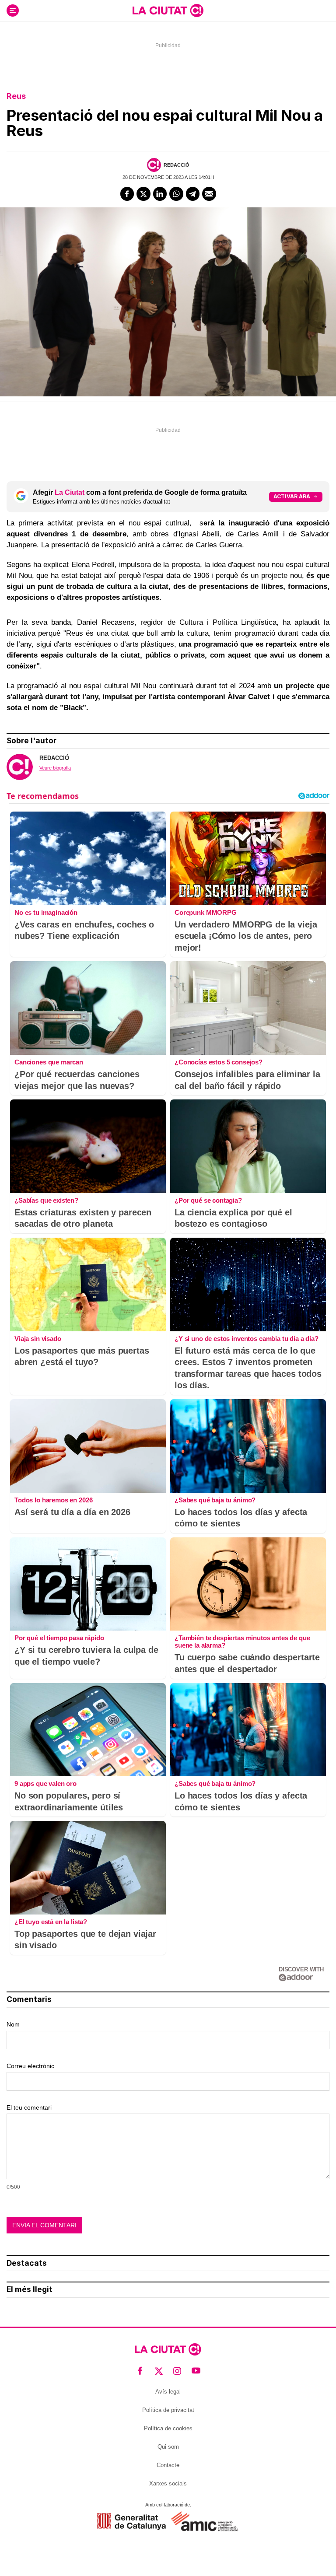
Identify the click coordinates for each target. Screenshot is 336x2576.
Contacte (168, 2465)
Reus (16, 96)
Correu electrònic (30, 2066)
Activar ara (292, 496)
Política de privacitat (168, 2410)
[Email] (209, 194)
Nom (13, 2024)
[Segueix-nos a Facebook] (140, 2371)
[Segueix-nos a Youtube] (196, 2371)
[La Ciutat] (168, 10)
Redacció (177, 165)
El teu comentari (29, 2107)
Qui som (168, 2447)
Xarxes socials (168, 2483)
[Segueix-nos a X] (159, 2371)
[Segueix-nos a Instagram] (177, 2371)
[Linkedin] (160, 194)
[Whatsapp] (176, 194)
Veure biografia (55, 768)
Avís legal (168, 2392)
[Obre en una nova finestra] (131, 2522)
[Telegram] (193, 194)
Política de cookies (168, 2428)
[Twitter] (143, 194)
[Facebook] (127, 194)
